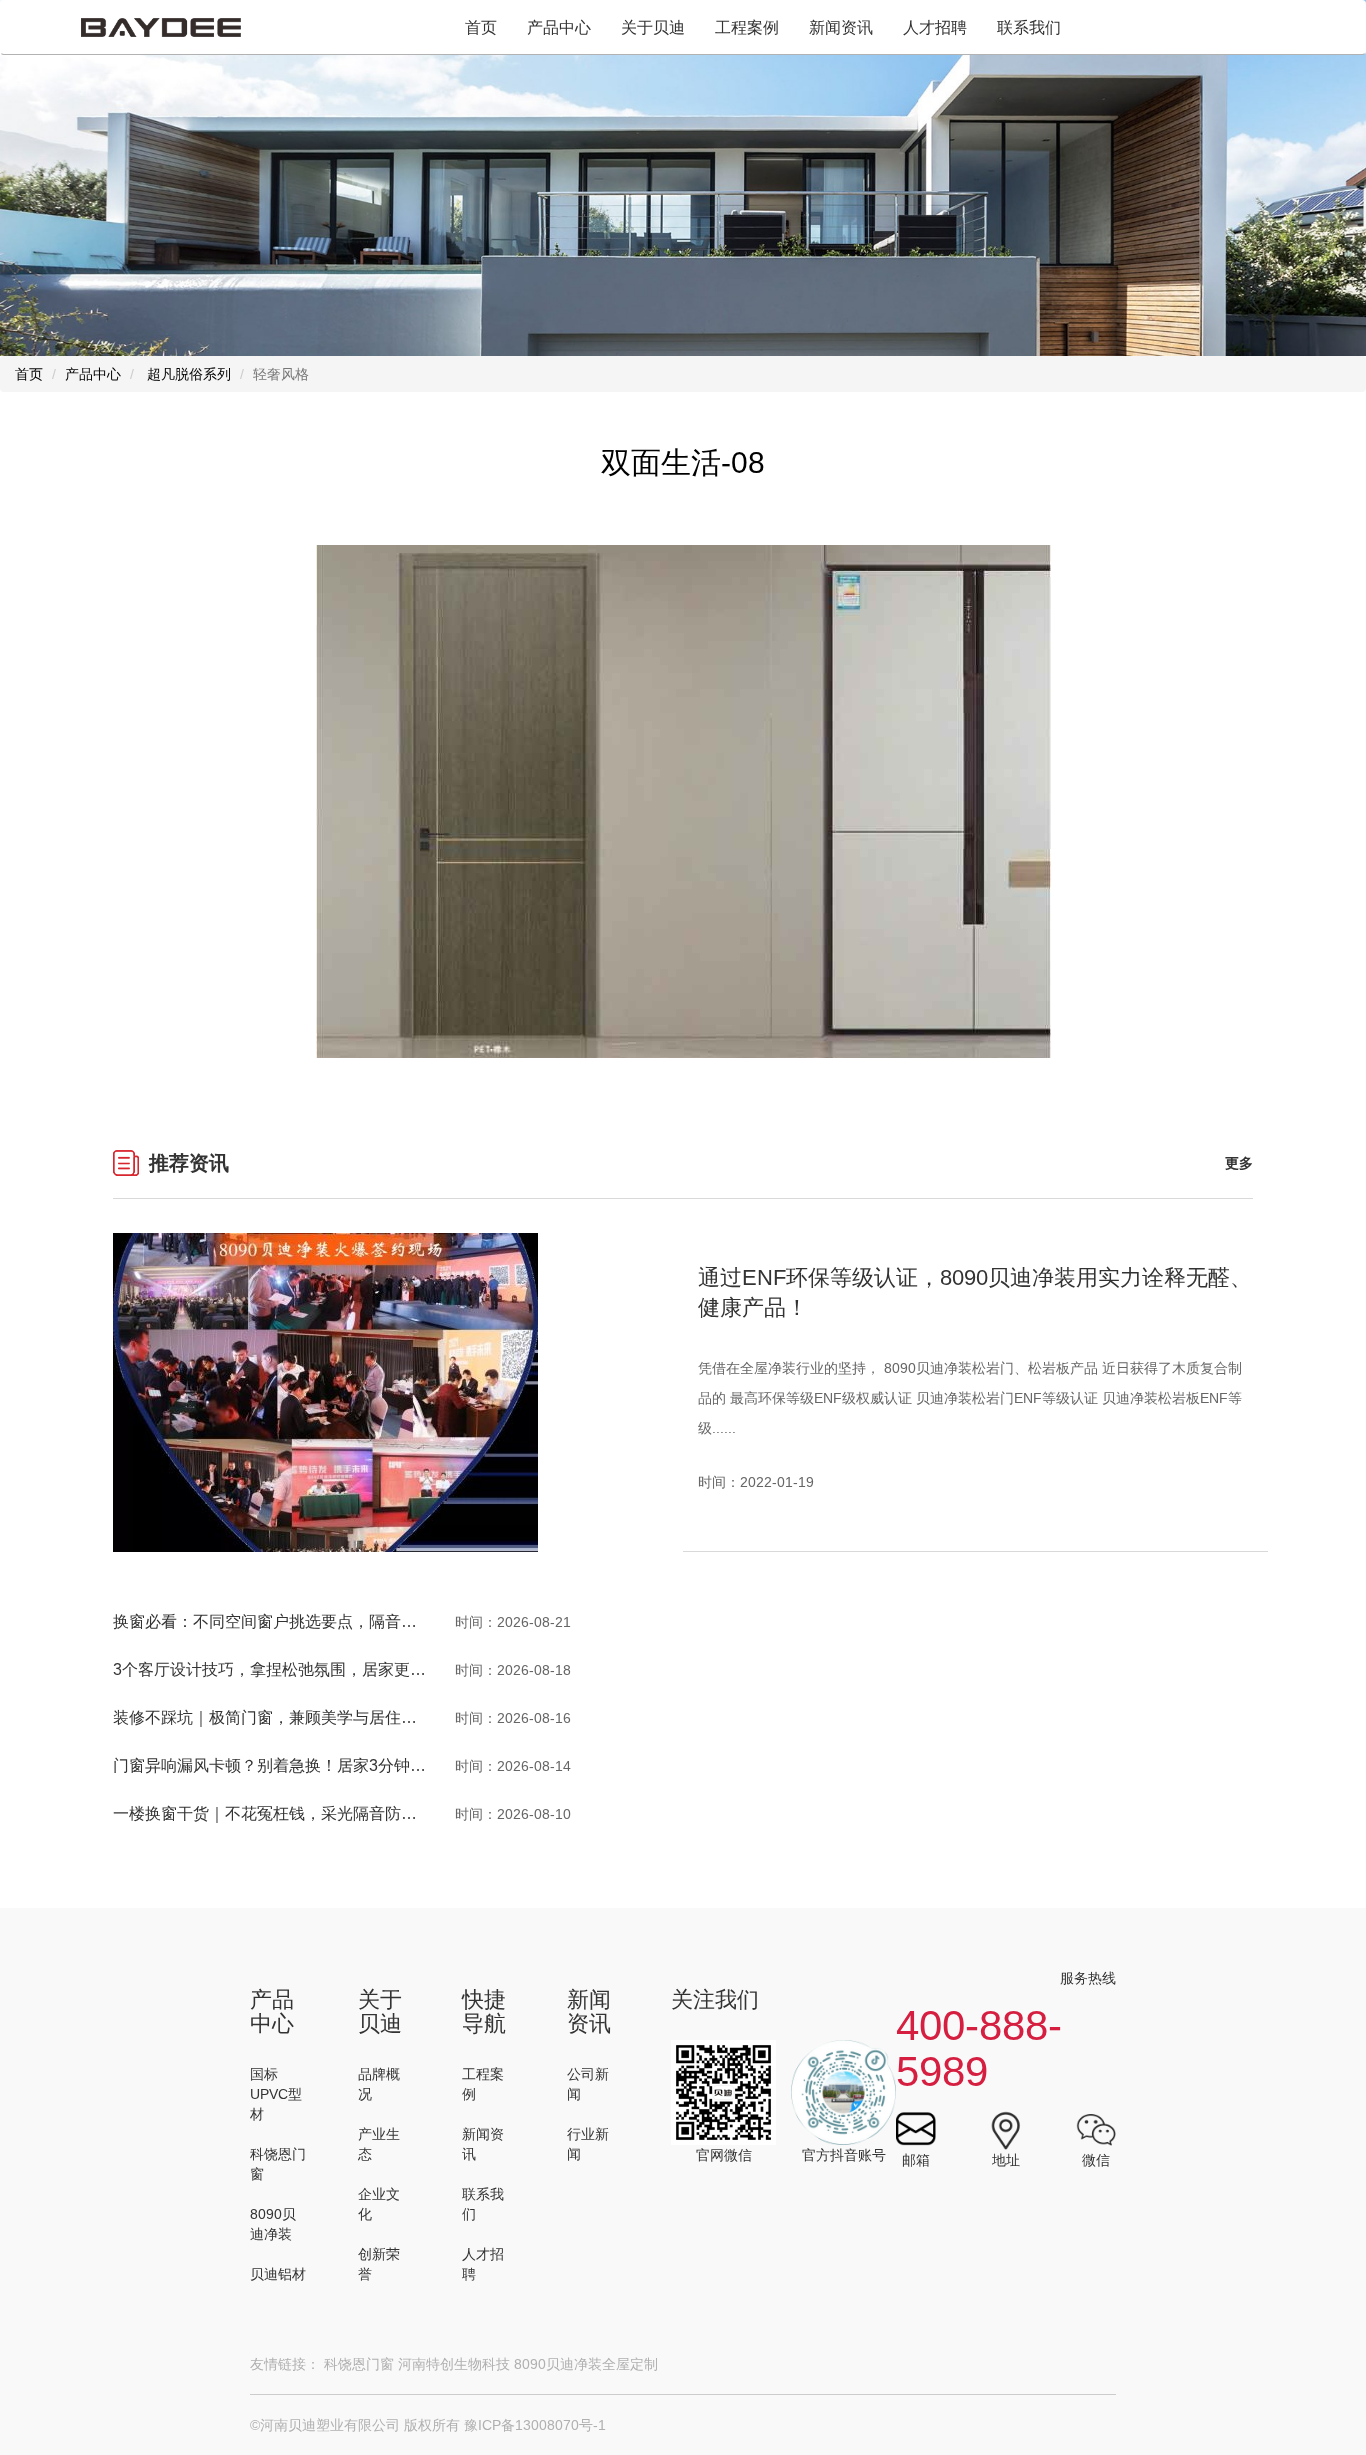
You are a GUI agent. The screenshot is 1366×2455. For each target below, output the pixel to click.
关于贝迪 (653, 27)
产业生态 (379, 2144)
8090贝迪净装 (273, 2224)
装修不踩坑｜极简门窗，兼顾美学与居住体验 (273, 1717)
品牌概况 (379, 2084)
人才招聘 (935, 27)
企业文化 (379, 2204)
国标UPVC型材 (276, 2094)
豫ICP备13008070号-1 (535, 2425)
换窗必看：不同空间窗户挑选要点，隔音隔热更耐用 (297, 1621)
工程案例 (747, 27)
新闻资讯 (841, 27)
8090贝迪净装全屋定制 (586, 2364)
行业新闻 (588, 2144)
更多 (1239, 1163)
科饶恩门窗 (278, 2164)
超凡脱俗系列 (189, 374)
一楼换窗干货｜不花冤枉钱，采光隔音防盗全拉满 (289, 1813)
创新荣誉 (379, 2264)
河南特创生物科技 (454, 2364)
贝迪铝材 (278, 2274)
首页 (481, 27)
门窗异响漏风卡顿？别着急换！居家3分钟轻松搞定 (293, 1765)
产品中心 (559, 27)
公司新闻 (588, 2084)
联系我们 (1029, 27)
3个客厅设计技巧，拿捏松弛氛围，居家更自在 (277, 1669)
